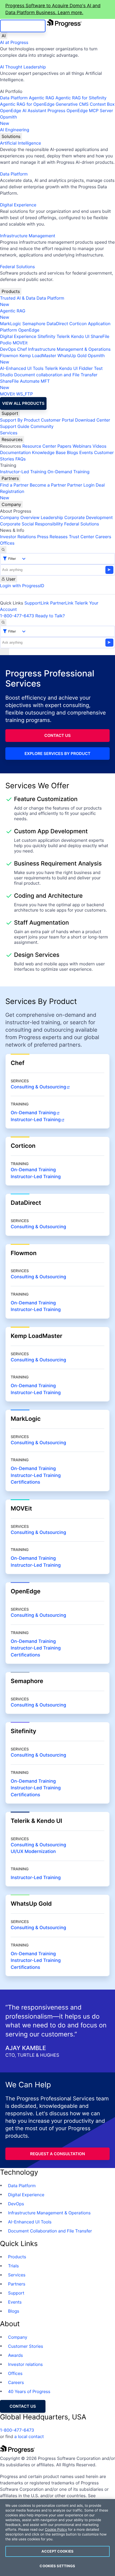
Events (86, 452)
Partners (10, 478)
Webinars (82, 446)
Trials (13, 2266)
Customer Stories (26, 2346)
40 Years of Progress (29, 2391)
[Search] (3, 550)
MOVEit (20, 343)
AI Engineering (15, 130)
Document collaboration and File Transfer (56, 375)
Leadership (52, 517)
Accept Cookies (57, 2551)
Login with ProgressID (22, 586)
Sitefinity (46, 336)
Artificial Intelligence (20, 143)
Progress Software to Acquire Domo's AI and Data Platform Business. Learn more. (53, 9)
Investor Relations (18, 537)
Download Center (93, 420)
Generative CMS (72, 104)
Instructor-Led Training (23, 472)
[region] (57, 2538)
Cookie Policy (56, 2530)
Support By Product (20, 420)
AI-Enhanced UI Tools (22, 368)
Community (42, 426)
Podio (6, 343)
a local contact (29, 2436)
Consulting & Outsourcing (38, 1087)
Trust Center (81, 537)
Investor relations (25, 2364)
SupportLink (37, 603)
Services (9, 433)
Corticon (78, 324)
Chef (22, 349)
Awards (16, 2355)
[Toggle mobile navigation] (5, 652)
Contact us (23, 2406)
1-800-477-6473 (17, 616)
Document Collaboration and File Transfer (50, 2231)
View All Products (23, 403)
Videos (99, 446)
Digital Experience (18, 205)
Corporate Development (89, 517)
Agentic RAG (42, 98)
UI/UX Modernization (33, 1852)
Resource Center (39, 446)
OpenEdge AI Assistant (23, 111)
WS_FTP (24, 394)
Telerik (63, 336)
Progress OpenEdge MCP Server (80, 111)
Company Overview (20, 517)
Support (10, 413)
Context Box (102, 104)
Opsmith (8, 120)
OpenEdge (29, 330)
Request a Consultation (57, 2154)
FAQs (20, 459)
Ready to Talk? (50, 616)
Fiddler (86, 368)
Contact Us (57, 735)
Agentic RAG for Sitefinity (81, 98)
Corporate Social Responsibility (31, 524)
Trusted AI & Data (18, 298)
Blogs (72, 452)
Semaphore (34, 324)
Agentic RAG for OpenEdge (27, 104)
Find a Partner (14, 485)
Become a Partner (48, 485)
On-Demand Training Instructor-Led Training (36, 1307)
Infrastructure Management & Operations (69, 349)
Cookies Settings (57, 2566)
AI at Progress (14, 42)
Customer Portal (57, 420)
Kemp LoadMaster (38, 356)
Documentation (15, 452)
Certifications (25, 1482)
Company (11, 504)
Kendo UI (80, 336)
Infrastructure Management (28, 236)
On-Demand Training (69, 472)
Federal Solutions (17, 267)
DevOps (8, 349)
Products (11, 291)
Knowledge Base (49, 452)
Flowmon (9, 356)
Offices (7, 543)
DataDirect (57, 324)
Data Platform (14, 98)
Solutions (11, 136)
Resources (12, 439)
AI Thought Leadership (23, 67)
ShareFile (100, 336)
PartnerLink (62, 603)
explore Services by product (58, 754)
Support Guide (15, 426)
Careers (103, 537)
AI (4, 36)
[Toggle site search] (3, 622)
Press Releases (52, 537)
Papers (64, 446)
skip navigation (23, 26)
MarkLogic (11, 324)
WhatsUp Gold (72, 356)
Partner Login (81, 485)
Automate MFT (25, 384)
